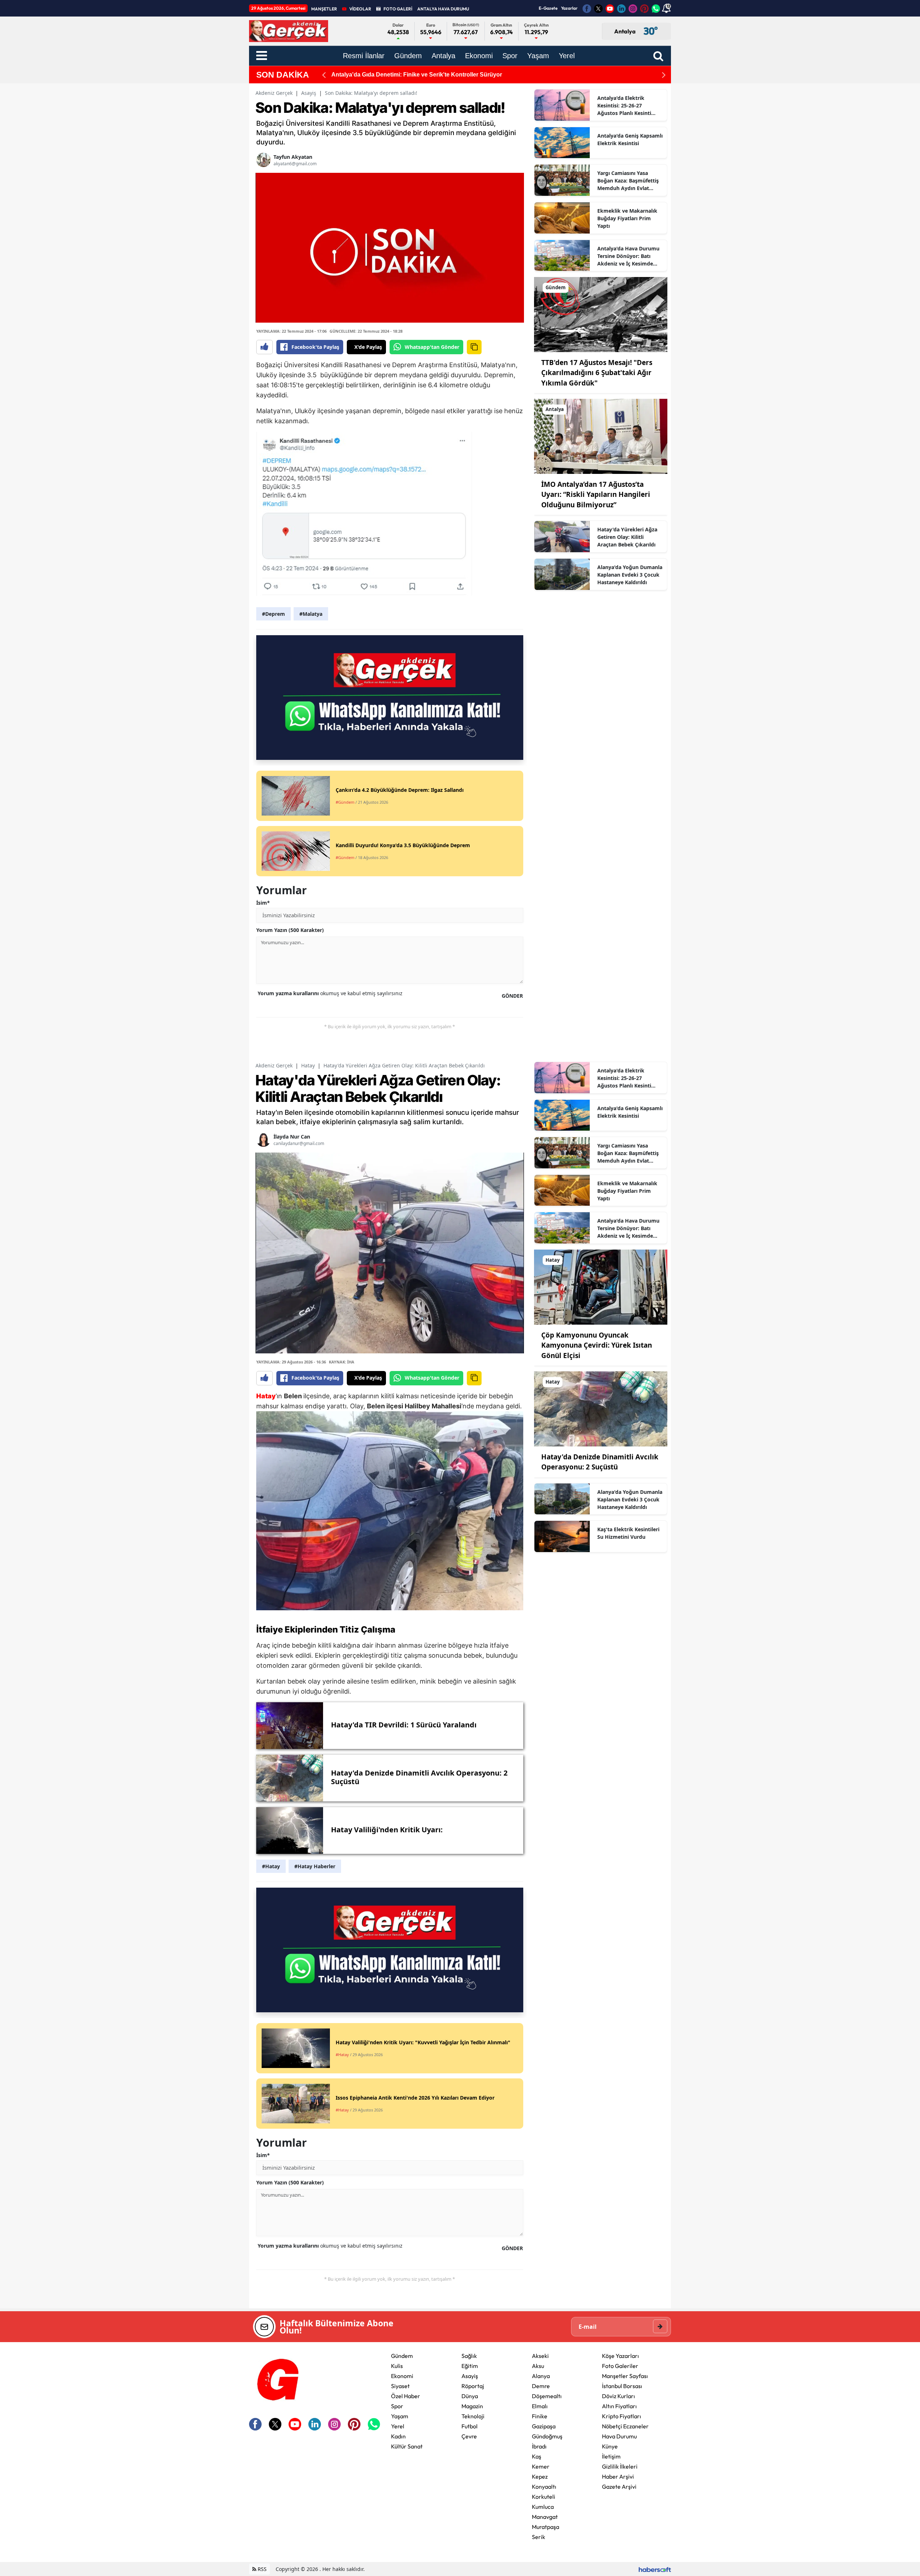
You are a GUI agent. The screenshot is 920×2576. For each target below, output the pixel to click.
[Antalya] (601, 436)
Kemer (541, 2466)
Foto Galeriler (620, 2366)
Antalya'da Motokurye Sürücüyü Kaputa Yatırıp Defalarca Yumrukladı (425, 75)
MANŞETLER (324, 9)
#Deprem (273, 614)
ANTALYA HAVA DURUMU (443, 9)
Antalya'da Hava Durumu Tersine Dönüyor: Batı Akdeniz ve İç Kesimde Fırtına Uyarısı (628, 256)
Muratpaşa (546, 2527)
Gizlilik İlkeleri (620, 2466)
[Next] (664, 75)
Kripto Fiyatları (622, 2416)
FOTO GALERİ (398, 9)
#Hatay (271, 1866)
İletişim (611, 2456)
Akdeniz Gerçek (274, 93)
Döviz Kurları (618, 2396)
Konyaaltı (544, 2487)
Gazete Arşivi (619, 2487)
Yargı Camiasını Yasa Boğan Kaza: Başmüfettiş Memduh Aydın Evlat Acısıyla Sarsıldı (628, 181)
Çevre (469, 2436)
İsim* (263, 903)
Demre (541, 2386)
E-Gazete (548, 8)
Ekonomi (402, 2376)
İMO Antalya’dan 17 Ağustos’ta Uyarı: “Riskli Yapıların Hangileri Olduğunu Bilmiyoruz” (596, 495)
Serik (539, 2537)
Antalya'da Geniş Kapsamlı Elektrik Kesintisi (630, 139)
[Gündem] (601, 314)
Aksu (538, 2366)
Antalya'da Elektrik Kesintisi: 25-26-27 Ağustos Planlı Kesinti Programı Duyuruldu (624, 106)
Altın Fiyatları (619, 2406)
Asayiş (309, 93)
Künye (610, 2446)
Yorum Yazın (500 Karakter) (290, 930)
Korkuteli (544, 2497)
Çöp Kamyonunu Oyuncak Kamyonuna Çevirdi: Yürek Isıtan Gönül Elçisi (597, 1345)
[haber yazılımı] (655, 2569)
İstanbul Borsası (622, 2386)
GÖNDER (512, 996)
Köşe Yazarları (620, 2356)
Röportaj (473, 2386)
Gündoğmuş (547, 2436)
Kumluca (543, 2507)
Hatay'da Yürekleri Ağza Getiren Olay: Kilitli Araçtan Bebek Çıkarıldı (627, 537)
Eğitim (470, 2366)
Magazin (472, 2406)
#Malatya (311, 614)
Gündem (402, 2356)
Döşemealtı (547, 2396)
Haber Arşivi (618, 2476)
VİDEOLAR (360, 9)
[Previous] (324, 75)
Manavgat (545, 2517)
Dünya (470, 2396)
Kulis (397, 2366)
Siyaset (400, 2386)
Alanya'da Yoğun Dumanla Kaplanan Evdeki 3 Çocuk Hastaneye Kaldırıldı (630, 575)
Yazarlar (569, 8)
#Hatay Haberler (315, 1866)
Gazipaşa (544, 2426)
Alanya (541, 2376)
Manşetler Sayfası (625, 2376)
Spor (397, 2406)
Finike (540, 2416)
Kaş (537, 2456)
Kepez (540, 2476)
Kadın (398, 2436)
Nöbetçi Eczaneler (625, 2426)
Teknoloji (473, 2416)
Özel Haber (406, 2396)
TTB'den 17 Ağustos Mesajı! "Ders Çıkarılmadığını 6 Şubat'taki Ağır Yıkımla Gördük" (597, 373)
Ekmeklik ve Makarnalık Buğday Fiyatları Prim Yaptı (627, 218)
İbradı (539, 2446)
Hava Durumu (619, 2436)
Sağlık (469, 2356)
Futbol (470, 2426)
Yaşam (400, 2416)
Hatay (308, 1065)
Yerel (398, 2426)
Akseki (540, 2356)
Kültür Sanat (407, 2446)
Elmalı (540, 2406)
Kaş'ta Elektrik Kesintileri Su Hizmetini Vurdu (628, 1533)
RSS (261, 2569)
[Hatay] (601, 1287)
